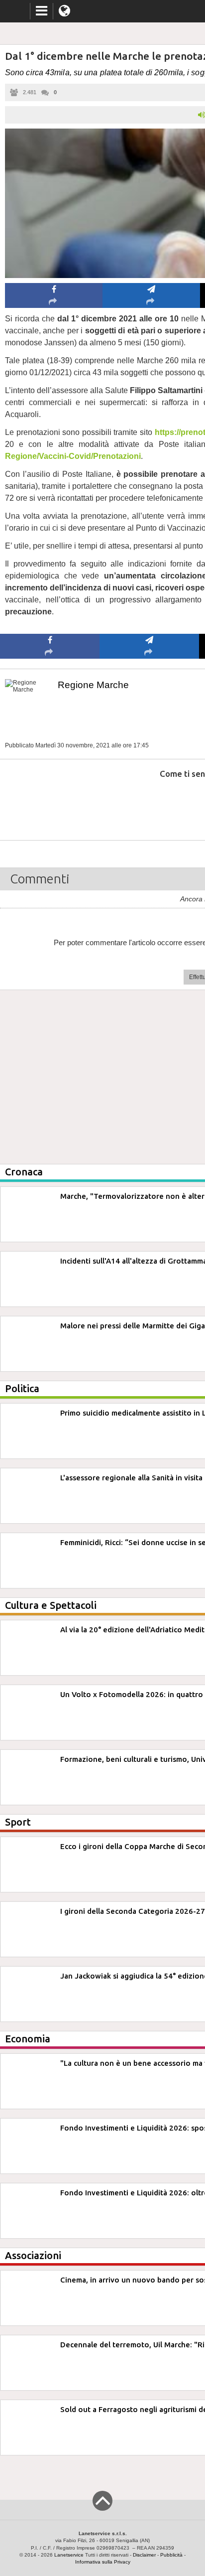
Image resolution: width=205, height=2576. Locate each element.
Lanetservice (69, 2555)
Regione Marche (93, 685)
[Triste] (150, 804)
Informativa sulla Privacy (103, 2562)
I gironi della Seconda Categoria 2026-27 (133, 1911)
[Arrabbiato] (50, 804)
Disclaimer (144, 2555)
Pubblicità (171, 2555)
